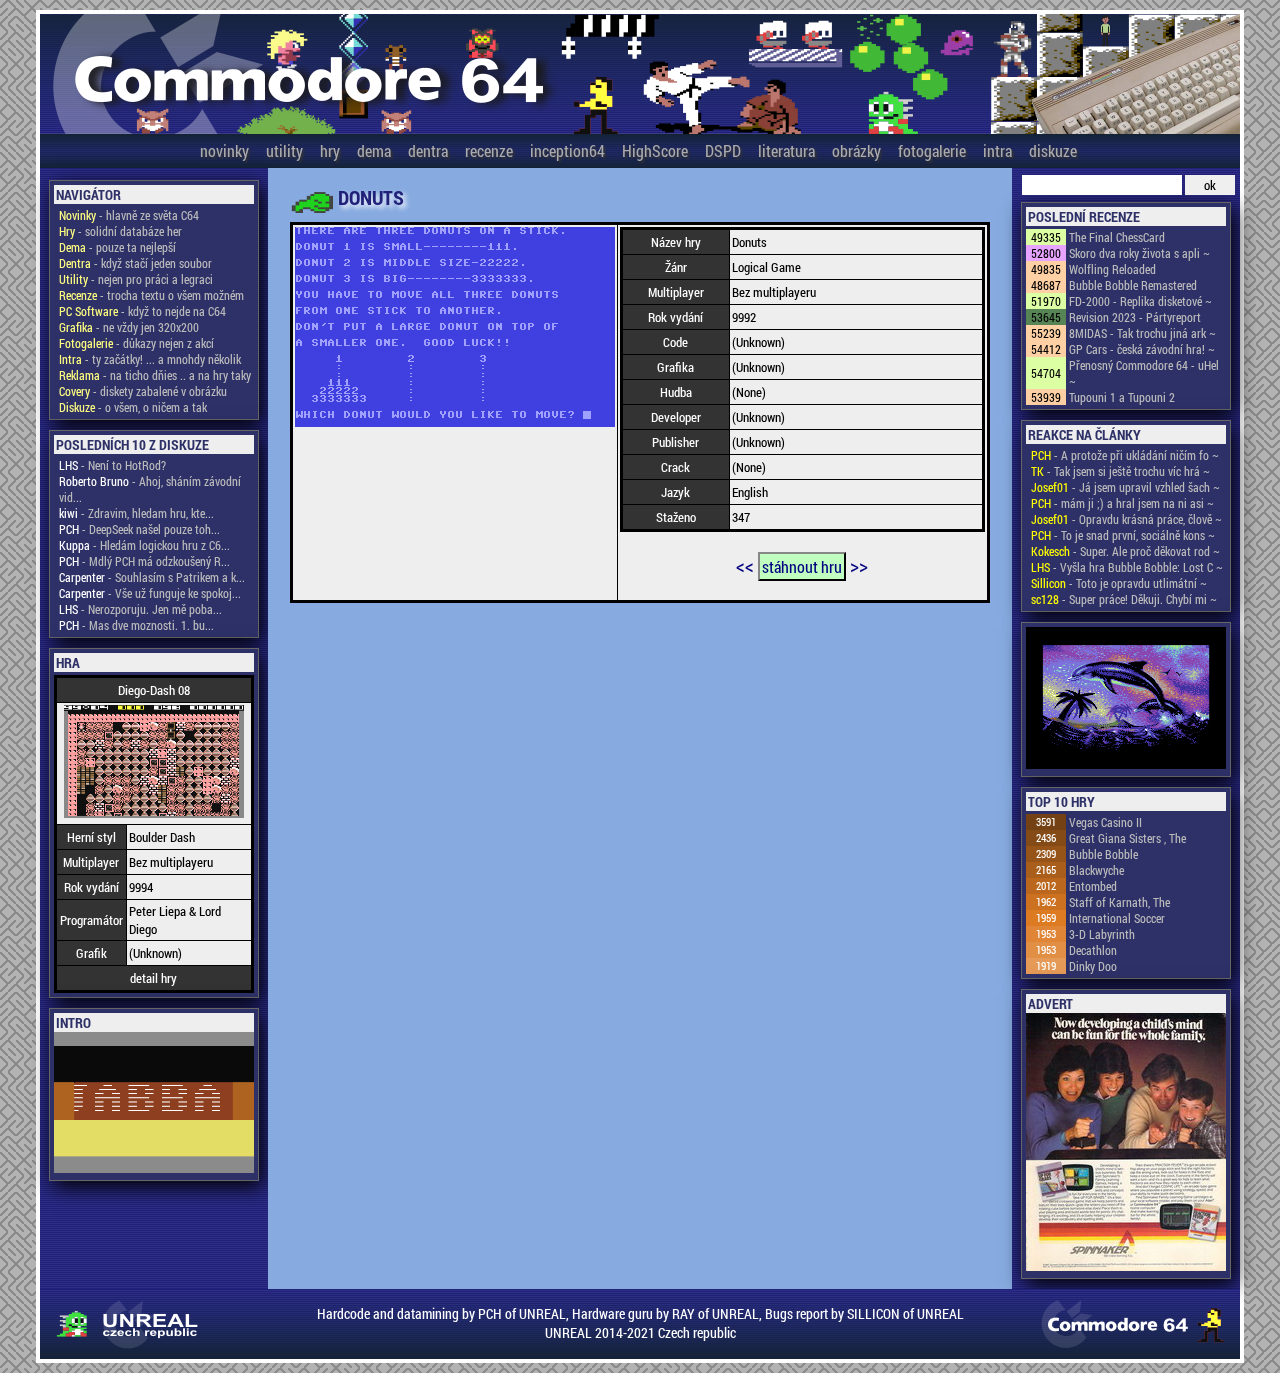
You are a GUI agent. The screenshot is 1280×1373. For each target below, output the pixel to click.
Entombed (1093, 886)
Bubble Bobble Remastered (1133, 285)
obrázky (856, 150)
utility (284, 150)
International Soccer (1117, 918)
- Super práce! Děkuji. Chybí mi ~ (1124, 599)
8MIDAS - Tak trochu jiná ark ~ (1142, 333)
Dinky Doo (1093, 966)
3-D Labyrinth (1102, 934)
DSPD (723, 150)
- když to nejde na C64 (142, 311)
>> (859, 565)
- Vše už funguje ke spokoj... (150, 593)
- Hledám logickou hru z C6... (144, 545)
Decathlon (1093, 950)
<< (745, 565)
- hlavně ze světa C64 (129, 215)
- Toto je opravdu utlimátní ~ (1119, 583)
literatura (786, 150)
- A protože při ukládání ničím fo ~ (1125, 455)
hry (330, 150)
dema (374, 150)
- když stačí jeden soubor (135, 263)
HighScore (655, 150)
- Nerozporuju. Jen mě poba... (140, 609)
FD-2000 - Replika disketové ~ (1140, 301)
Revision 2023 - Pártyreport (1135, 317)
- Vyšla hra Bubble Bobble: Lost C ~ (1127, 567)
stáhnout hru (802, 566)
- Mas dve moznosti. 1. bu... (136, 625)
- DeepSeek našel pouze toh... (139, 529)
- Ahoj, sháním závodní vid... (150, 489)
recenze (489, 150)
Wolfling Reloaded (1112, 269)
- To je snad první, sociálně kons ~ (1123, 535)
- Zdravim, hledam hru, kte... (136, 513)
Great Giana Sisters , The (1127, 838)
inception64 (567, 150)
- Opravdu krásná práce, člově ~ (1126, 519)
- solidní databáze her (120, 231)
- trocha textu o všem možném (151, 295)
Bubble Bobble (1103, 854)
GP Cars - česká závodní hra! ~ (1142, 349)
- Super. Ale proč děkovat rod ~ (1125, 551)
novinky (224, 150)
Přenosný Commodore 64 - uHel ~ (1144, 373)
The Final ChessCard (1117, 237)
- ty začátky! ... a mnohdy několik (150, 359)
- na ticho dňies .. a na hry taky (155, 375)
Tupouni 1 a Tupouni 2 (1122, 397)
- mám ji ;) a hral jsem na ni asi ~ (1122, 503)
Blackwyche (1096, 870)
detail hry (153, 978)
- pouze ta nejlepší (117, 247)
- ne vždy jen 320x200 (129, 327)
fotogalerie (932, 150)
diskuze (1053, 150)
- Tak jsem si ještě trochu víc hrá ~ (1120, 471)
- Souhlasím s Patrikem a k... (152, 577)
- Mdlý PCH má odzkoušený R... (144, 561)
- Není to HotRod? (112, 465)
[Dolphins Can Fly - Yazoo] (1126, 699)
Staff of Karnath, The (1119, 902)
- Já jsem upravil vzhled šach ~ (1125, 487)
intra (997, 150)
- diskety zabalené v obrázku (143, 391)
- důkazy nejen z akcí (136, 343)
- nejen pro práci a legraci (136, 279)
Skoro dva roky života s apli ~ (1139, 253)
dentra (428, 150)
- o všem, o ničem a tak (133, 407)
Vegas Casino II (1105, 822)
